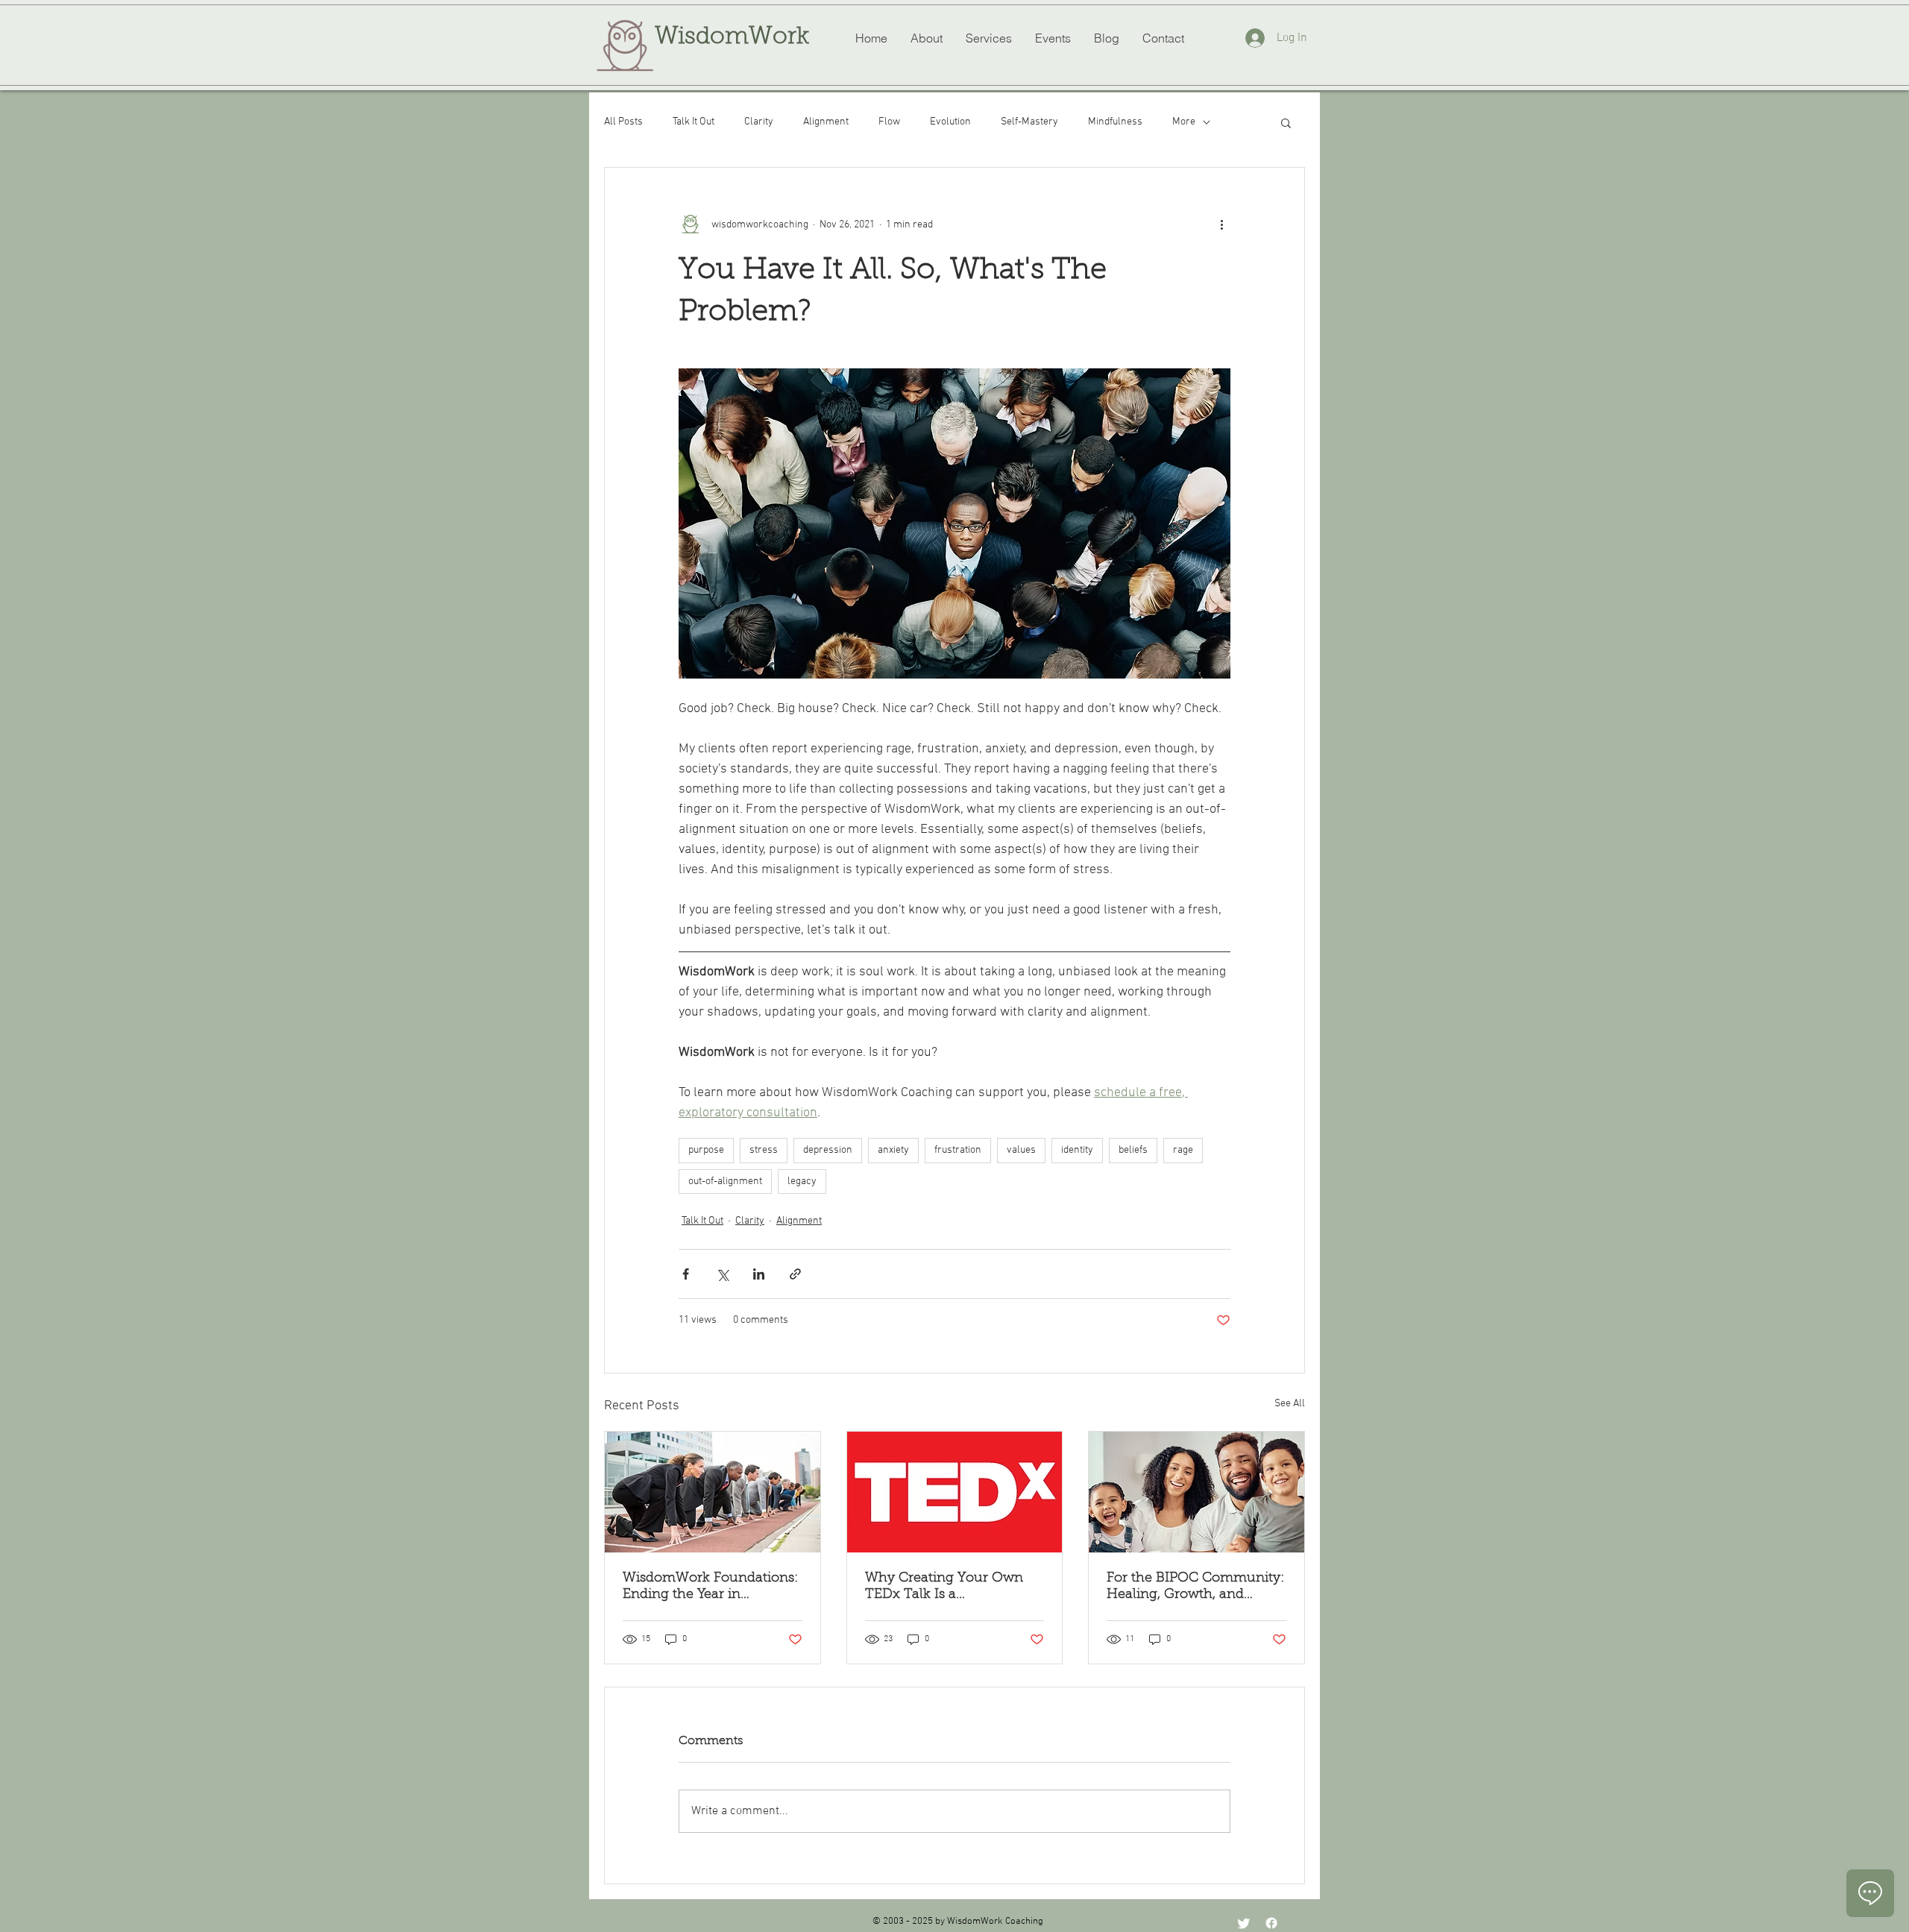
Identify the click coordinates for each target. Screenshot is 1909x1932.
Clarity (759, 122)
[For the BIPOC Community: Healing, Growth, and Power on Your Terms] (1196, 1492)
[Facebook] (1271, 1923)
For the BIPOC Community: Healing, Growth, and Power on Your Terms (1195, 1588)
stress (764, 1150)
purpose (706, 1150)
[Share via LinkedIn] (759, 1274)
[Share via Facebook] (686, 1274)
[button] (1286, 122)
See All (1290, 1404)
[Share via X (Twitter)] (722, 1274)
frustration (958, 1150)
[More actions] (1221, 224)
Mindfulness (1115, 122)
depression (828, 1150)
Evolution (950, 122)
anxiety (893, 1150)
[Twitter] (1244, 1923)
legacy (802, 1181)
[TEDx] (955, 1492)
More (1184, 122)
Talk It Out (694, 122)
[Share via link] (795, 1274)
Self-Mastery (1029, 122)
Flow (889, 122)
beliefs (1133, 1150)
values (1021, 1150)
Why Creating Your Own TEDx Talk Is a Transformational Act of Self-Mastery (944, 1588)
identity (1077, 1150)
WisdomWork (732, 37)
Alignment (826, 122)
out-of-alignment (725, 1181)
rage (1183, 1150)
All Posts (623, 122)
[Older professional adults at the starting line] (713, 1492)
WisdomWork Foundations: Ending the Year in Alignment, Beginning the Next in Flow (710, 1588)
